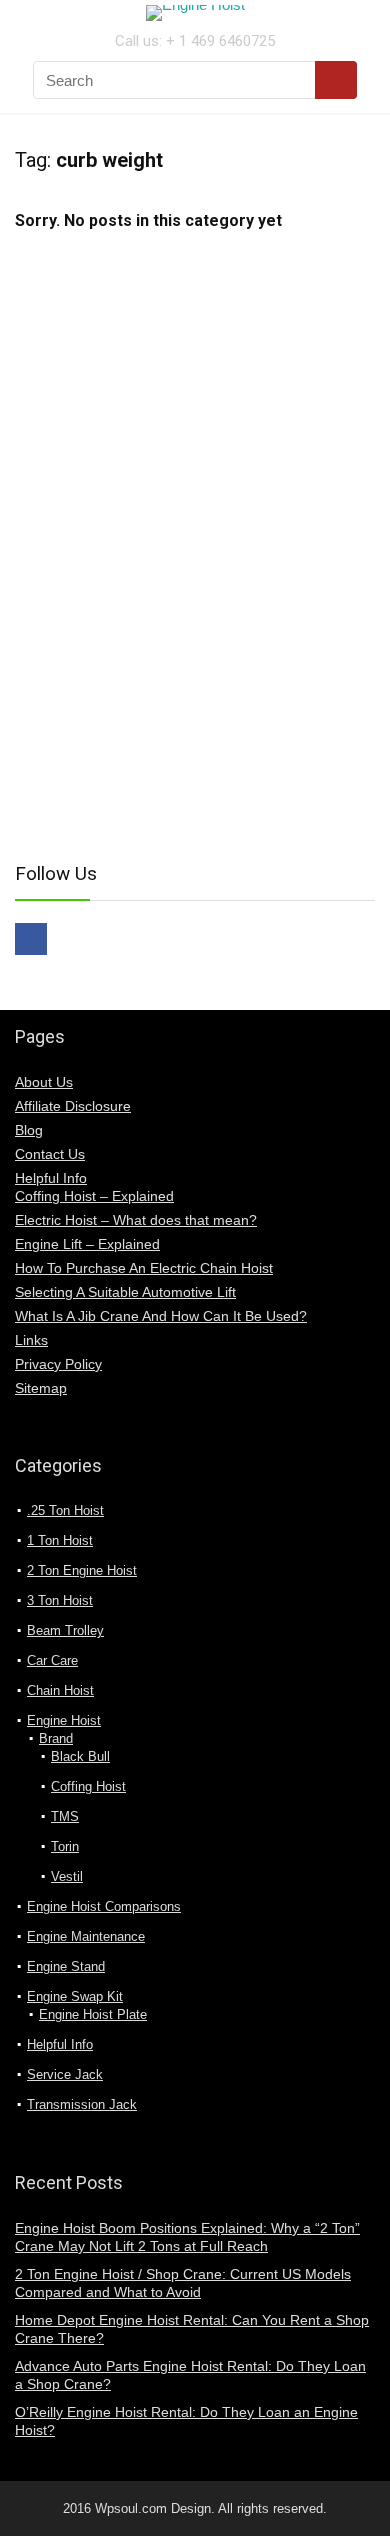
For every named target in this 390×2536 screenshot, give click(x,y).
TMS (65, 1816)
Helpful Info (51, 1178)
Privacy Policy (58, 1364)
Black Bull (80, 1756)
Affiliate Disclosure (73, 1106)
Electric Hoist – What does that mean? (136, 1220)
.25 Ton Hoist (65, 1510)
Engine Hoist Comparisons (104, 1906)
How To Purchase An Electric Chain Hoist (144, 1268)
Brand (56, 1738)
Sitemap (41, 1388)
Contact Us (50, 1154)
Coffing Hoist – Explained (94, 1196)
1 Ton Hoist (60, 1540)
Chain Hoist (60, 1690)
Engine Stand (66, 1966)
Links (31, 1340)
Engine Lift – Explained (87, 1244)
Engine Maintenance (86, 1936)
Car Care (52, 1660)
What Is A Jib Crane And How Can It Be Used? (161, 1316)
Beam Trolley (65, 1630)
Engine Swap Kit (75, 1996)
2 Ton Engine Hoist (82, 1570)
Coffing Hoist (88, 1786)
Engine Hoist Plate (93, 2014)
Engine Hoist (64, 1720)
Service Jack (65, 2074)
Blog (29, 1130)
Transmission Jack (82, 2104)
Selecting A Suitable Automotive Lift (125, 1292)
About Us (44, 1082)
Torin (65, 1846)
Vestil (67, 1876)
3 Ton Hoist (60, 1600)
